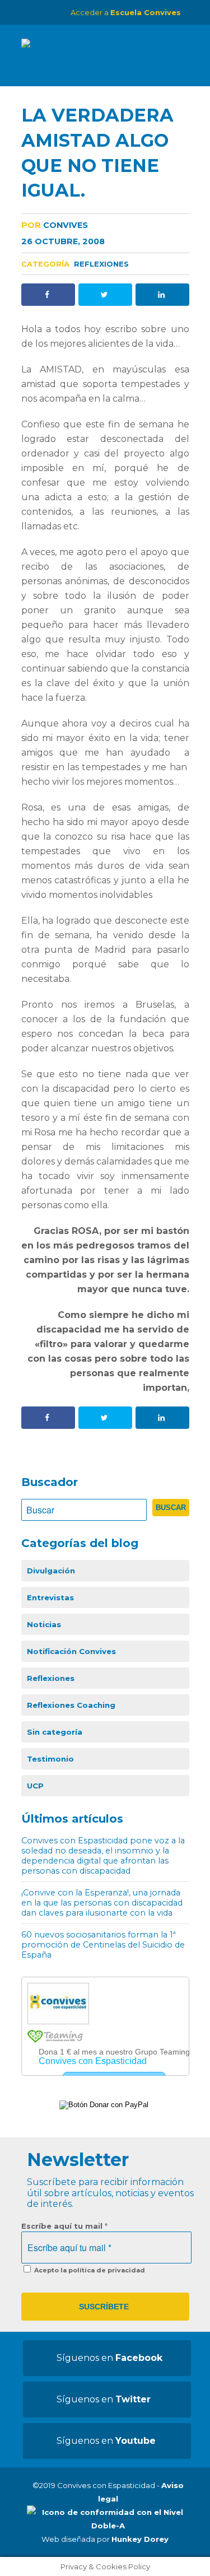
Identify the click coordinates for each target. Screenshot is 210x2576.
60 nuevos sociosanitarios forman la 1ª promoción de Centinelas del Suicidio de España (103, 1945)
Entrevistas (50, 1597)
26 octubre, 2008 (63, 241)
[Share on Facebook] (48, 295)
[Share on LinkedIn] (162, 295)
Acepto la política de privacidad (89, 2270)
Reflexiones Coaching (71, 1705)
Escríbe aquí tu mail (64, 2226)
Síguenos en (109, 2358)
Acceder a (126, 12)
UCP (35, 1786)
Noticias (44, 1624)
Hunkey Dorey (140, 2539)
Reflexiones (101, 264)
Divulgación (51, 1571)
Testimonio (50, 1759)
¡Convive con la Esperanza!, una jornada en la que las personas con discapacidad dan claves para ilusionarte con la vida (102, 1903)
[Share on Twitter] (105, 295)
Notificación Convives (71, 1651)
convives (55, 225)
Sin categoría (55, 1732)
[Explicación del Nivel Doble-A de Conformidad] (108, 2526)
